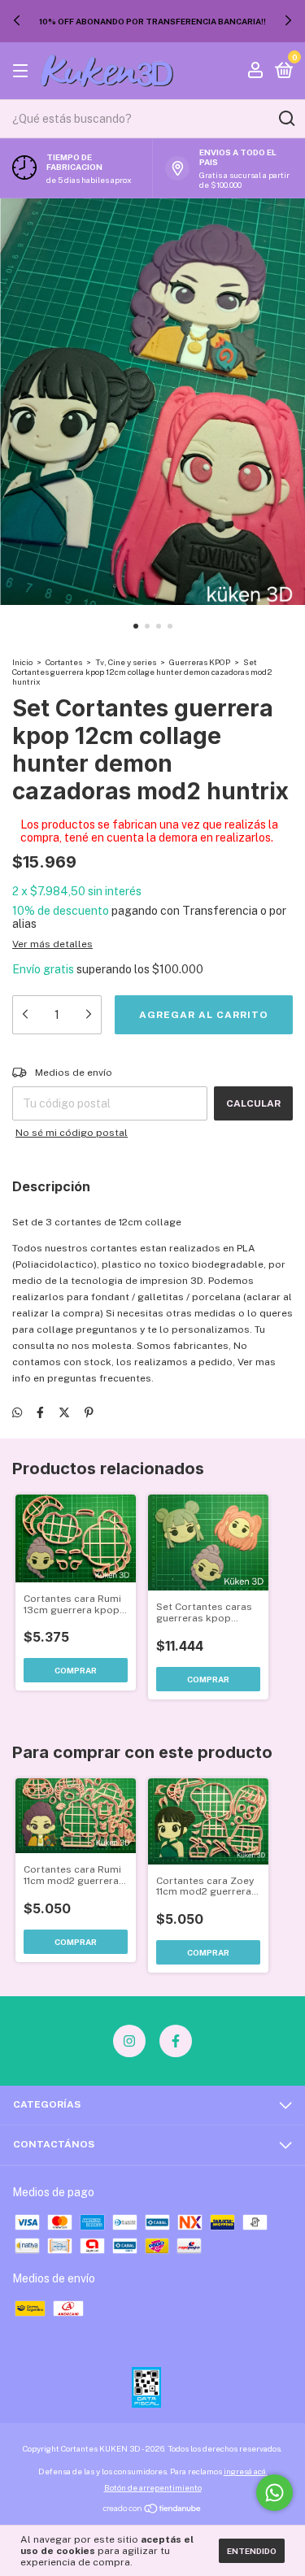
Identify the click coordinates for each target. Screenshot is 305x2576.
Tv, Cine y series (126, 662)
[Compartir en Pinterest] (89, 1412)
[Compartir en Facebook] (40, 1412)
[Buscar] (286, 119)
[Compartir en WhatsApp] (17, 1412)
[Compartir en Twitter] (64, 1412)
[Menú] (23, 72)
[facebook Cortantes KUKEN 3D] (176, 2041)
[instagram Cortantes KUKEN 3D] (129, 2041)
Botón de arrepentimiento (153, 2487)
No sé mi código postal (72, 1133)
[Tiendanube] (152, 2510)
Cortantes (64, 662)
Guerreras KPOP (200, 662)
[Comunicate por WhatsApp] (274, 2493)
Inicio (22, 662)
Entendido (252, 2551)
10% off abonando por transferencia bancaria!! (152, 21)
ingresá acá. (246, 2471)
